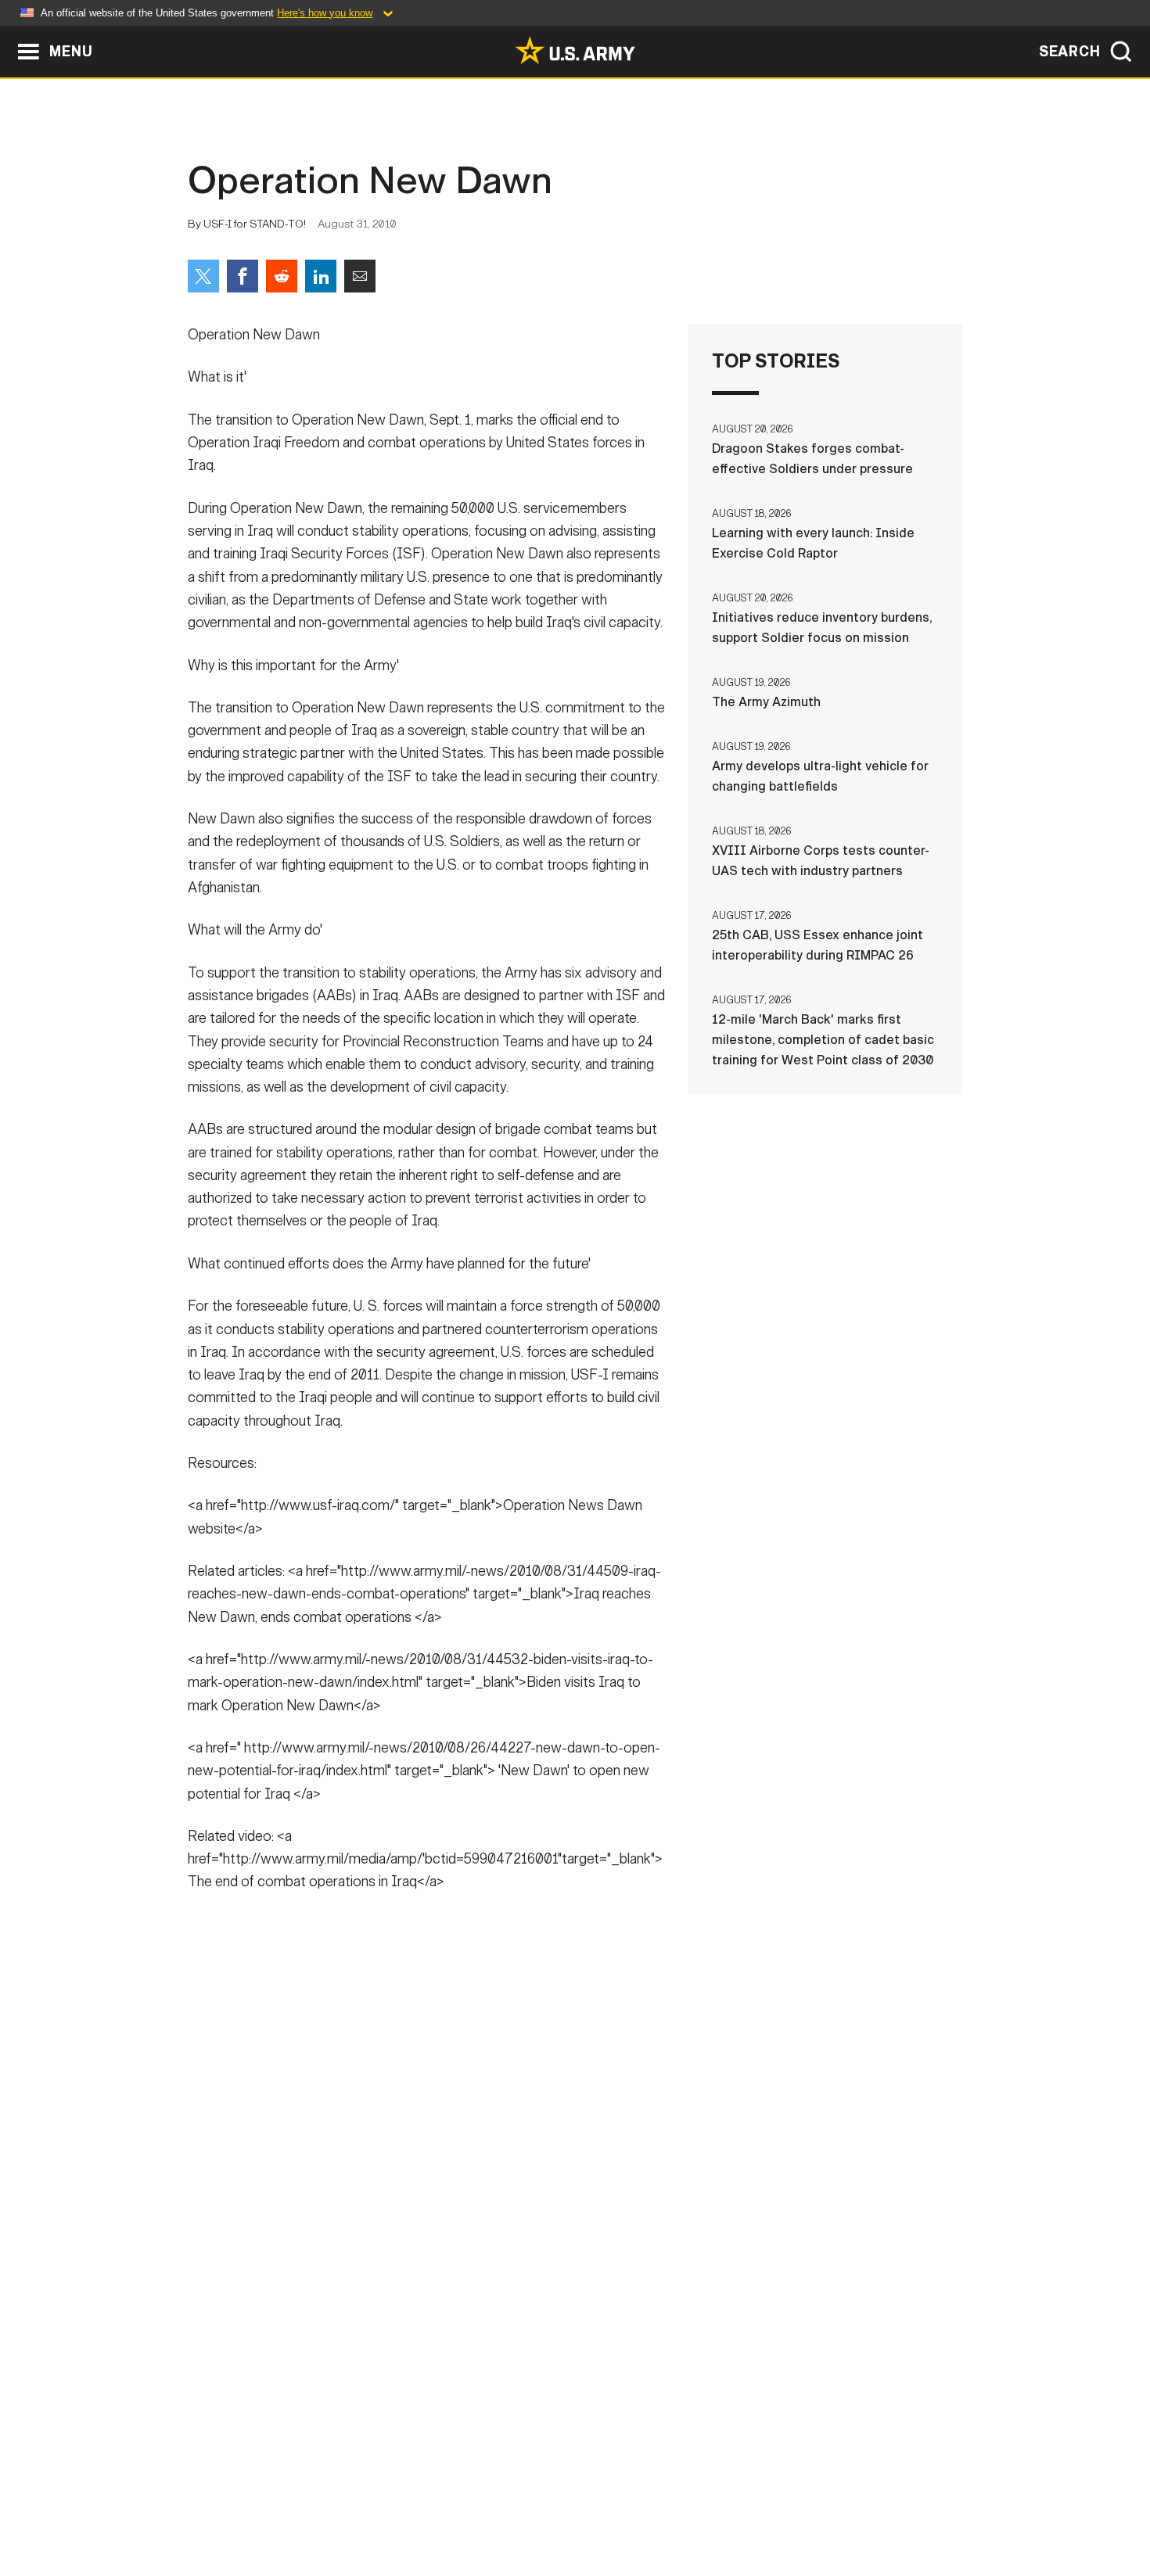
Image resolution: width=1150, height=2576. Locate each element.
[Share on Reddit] (282, 276)
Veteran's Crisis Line (869, 2507)
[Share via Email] (360, 276)
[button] (8, 33)
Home (233, 2507)
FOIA (671, 2507)
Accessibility (588, 2507)
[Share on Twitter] (203, 276)
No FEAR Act (745, 2507)
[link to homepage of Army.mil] (575, 50)
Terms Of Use (480, 2507)
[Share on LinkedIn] (321, 276)
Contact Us (308, 2507)
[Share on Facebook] (243, 276)
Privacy (392, 2507)
